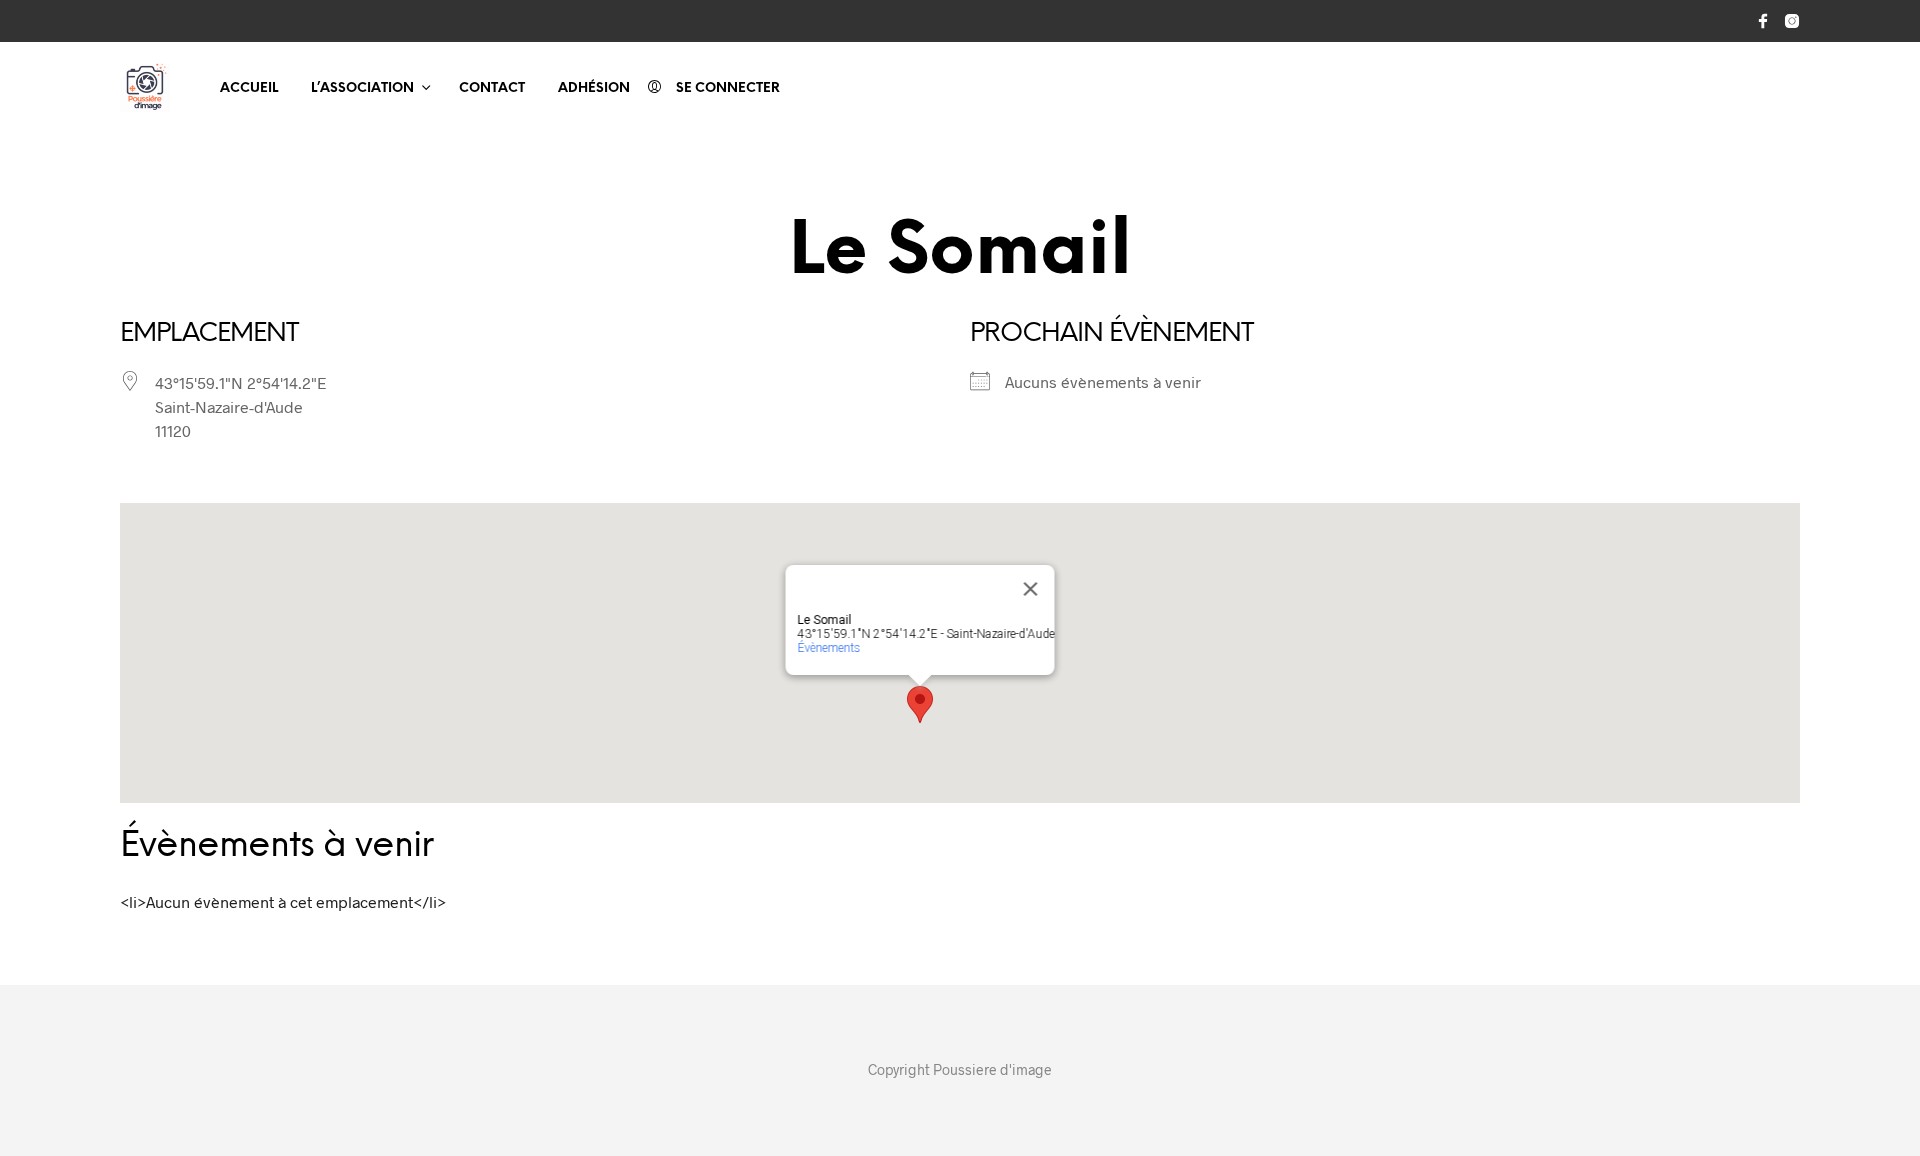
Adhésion (594, 88)
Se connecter (728, 88)
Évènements (829, 648)
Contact (492, 88)
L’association (362, 88)
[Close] (1031, 589)
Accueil (249, 88)
